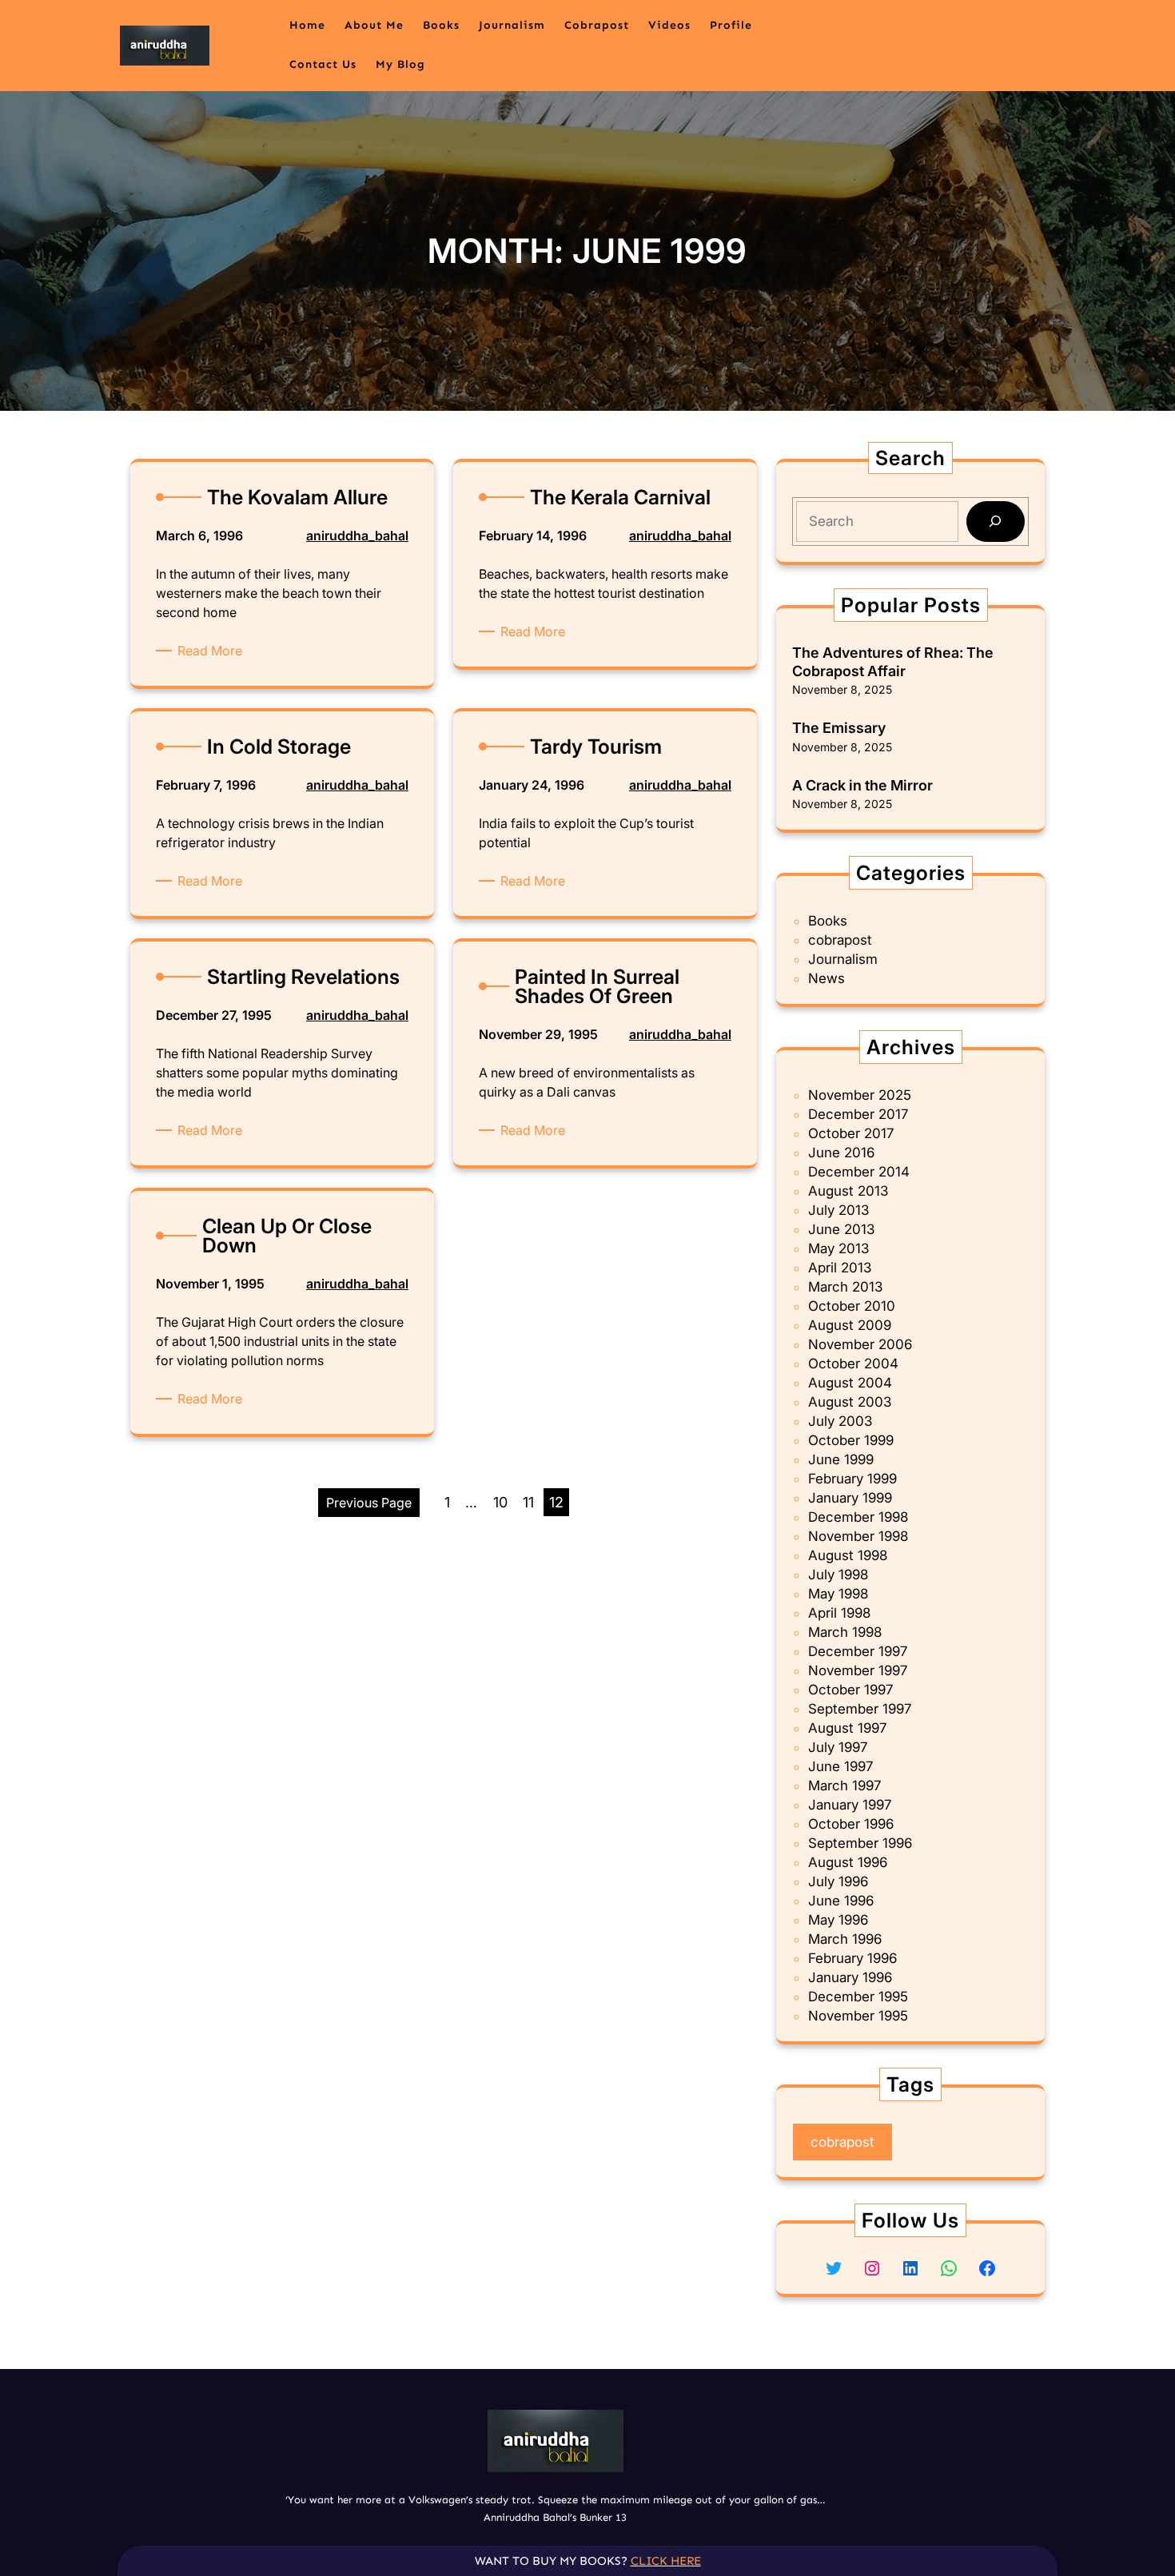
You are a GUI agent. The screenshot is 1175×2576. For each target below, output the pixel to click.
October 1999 (851, 1440)
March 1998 (845, 1632)
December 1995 (858, 1997)
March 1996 (845, 1939)
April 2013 (840, 1268)
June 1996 (841, 1901)
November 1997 (858, 1670)
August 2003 (850, 1402)
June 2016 (841, 1153)
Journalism (843, 959)
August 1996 (848, 1862)
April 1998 (839, 1613)
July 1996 (838, 1881)
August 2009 (850, 1325)
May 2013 (838, 1248)
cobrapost (840, 940)
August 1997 (847, 1728)
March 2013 (845, 1287)
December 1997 (858, 1651)
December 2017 (858, 1114)
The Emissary (839, 728)
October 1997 (850, 1690)
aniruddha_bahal (357, 536)
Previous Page (369, 1503)
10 (500, 1502)
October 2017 (851, 1133)
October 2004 (853, 1364)
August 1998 (848, 1555)
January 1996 (850, 1977)
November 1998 (858, 1536)
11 (528, 1502)
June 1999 (841, 1459)
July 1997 (838, 1747)
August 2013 (848, 1191)
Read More (213, 651)
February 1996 (852, 1958)
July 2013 (838, 1210)
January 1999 (850, 1498)
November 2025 (860, 1095)
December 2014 (859, 1172)
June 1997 (840, 1766)
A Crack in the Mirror (862, 785)
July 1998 (838, 1575)
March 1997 (844, 1786)
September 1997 (860, 1709)
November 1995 (858, 2016)
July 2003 (840, 1421)
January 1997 (850, 1805)
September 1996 (860, 1843)
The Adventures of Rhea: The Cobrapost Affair (893, 662)
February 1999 (852, 1479)
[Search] (996, 522)
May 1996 (838, 1920)
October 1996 (851, 1824)
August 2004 (850, 1383)
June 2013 (841, 1229)
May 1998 (838, 1594)
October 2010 (852, 1306)
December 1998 (858, 1517)
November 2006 (860, 1344)
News (826, 978)
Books (828, 921)
